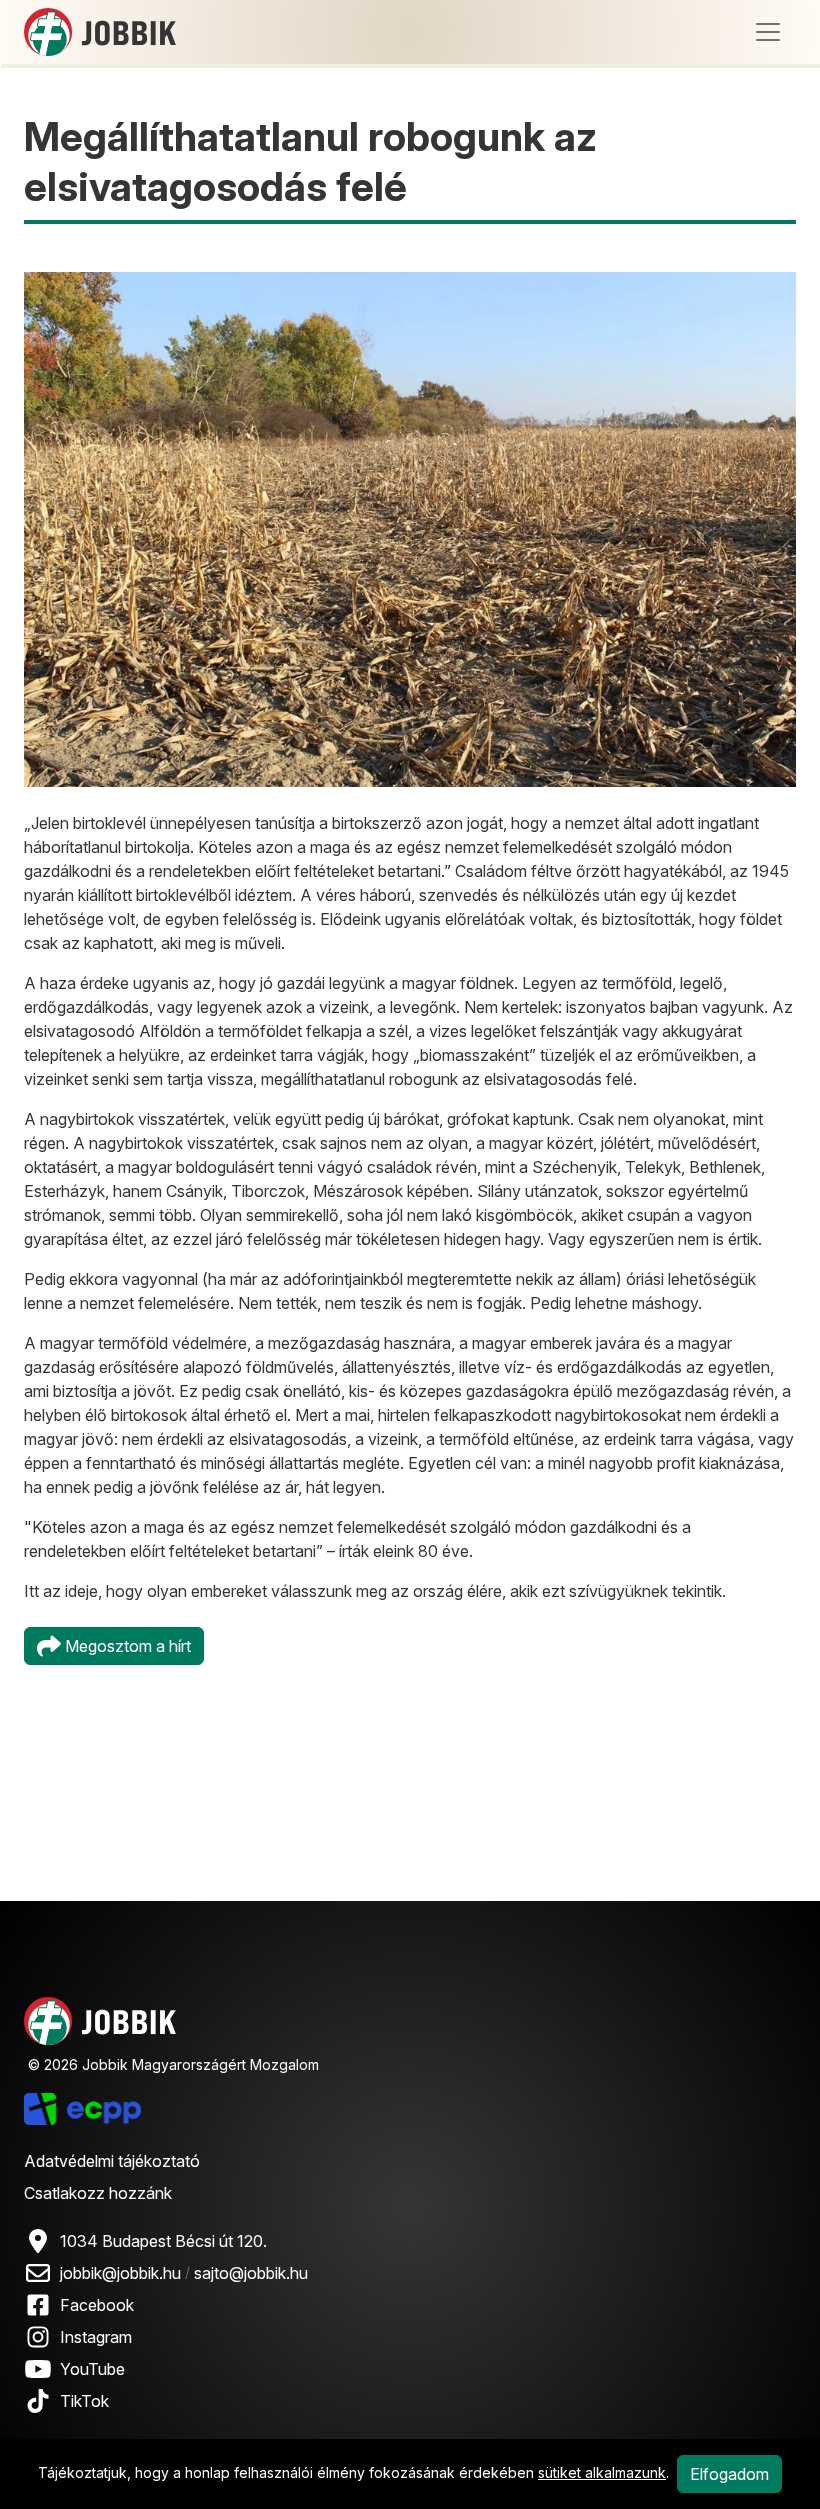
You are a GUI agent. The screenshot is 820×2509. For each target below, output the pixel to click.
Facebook (97, 2305)
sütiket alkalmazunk (602, 2472)
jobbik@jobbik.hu (120, 2273)
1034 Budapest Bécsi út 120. (163, 2241)
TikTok (84, 2401)
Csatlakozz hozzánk (98, 2193)
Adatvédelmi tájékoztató (112, 2161)
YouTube (92, 2369)
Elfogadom (729, 2474)
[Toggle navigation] (768, 32)
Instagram (96, 2337)
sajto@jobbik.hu (251, 2273)
